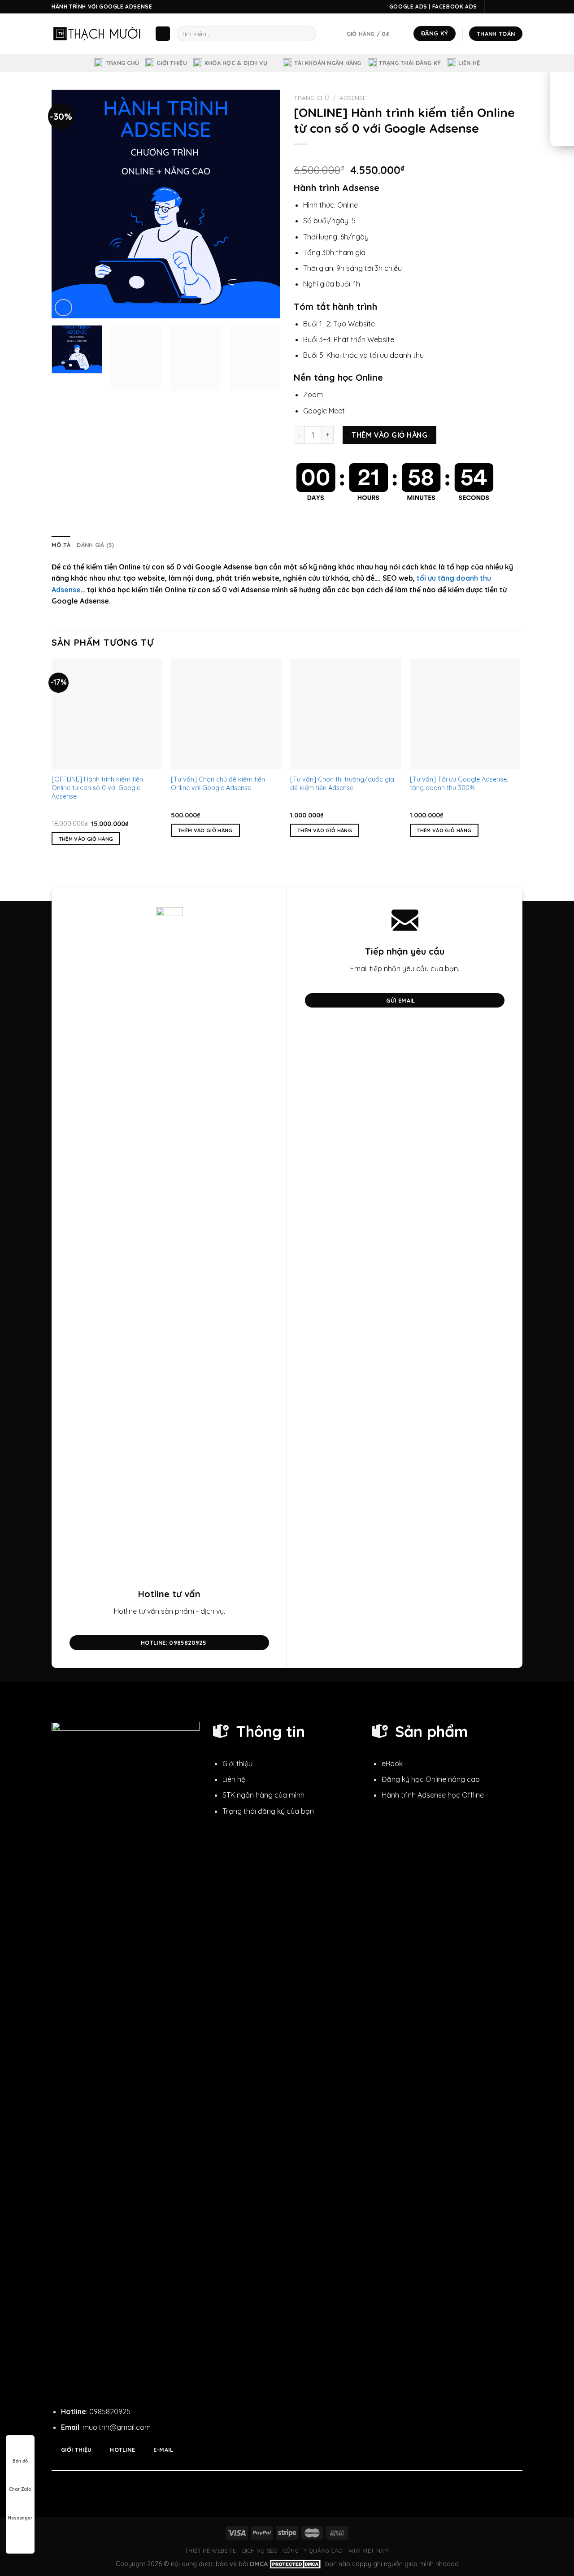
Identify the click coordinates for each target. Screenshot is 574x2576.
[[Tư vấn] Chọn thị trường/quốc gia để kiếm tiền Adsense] (346, 715)
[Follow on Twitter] (509, 7)
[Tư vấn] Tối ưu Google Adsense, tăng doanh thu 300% (459, 784)
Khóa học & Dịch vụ (236, 63)
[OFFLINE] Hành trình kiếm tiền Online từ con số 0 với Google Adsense (97, 788)
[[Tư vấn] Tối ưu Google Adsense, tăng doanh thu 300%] (465, 715)
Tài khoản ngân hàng (328, 63)
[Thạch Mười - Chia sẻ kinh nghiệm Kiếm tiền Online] (96, 33)
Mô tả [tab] (61, 545)
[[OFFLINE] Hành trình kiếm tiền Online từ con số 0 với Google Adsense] (107, 715)
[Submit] (307, 34)
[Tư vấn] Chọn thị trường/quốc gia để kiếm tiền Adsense (342, 784)
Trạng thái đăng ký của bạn (268, 1811)
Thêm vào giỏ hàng (389, 435)
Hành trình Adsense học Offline (433, 1795)
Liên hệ (469, 63)
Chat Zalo (20, 2489)
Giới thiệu (172, 63)
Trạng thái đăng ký (410, 63)
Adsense (353, 98)
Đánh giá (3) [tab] (95, 545)
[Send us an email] (518, 7)
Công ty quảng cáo (313, 2551)
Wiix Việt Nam (369, 2551)
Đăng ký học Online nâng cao (431, 1779)
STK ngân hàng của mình (263, 1795)
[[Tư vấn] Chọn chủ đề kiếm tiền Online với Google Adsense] (226, 715)
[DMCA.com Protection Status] (296, 2564)
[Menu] (163, 34)
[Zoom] (63, 308)
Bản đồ (20, 2461)
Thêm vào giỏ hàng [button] (86, 839)
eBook (392, 1764)
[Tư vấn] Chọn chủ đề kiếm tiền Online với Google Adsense (218, 784)
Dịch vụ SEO (260, 2551)
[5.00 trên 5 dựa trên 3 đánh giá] (408, 156)
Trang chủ (122, 63)
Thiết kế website (210, 2551)
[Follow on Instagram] (501, 7)
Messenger (20, 2518)
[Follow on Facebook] (492, 7)
